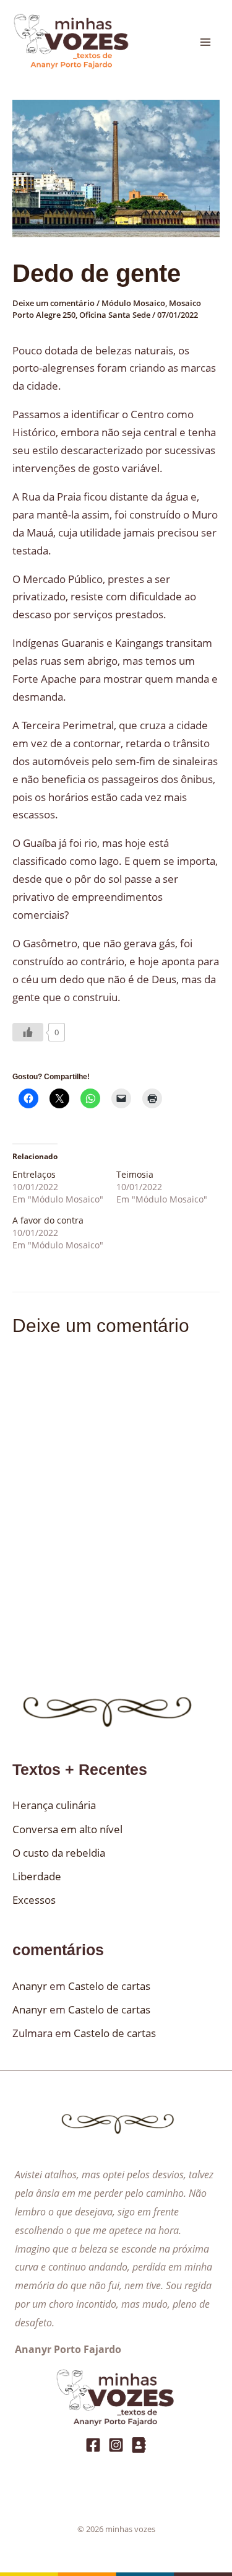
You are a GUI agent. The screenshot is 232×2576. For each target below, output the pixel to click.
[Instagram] (116, 2445)
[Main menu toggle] (206, 42)
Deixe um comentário (54, 303)
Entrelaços (34, 1174)
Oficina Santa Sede (115, 315)
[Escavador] (139, 2445)
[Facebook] (93, 2445)
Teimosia (135, 1174)
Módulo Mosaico (133, 303)
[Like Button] (28, 1032)
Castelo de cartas (109, 1986)
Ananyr (30, 1986)
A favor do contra (48, 1220)
